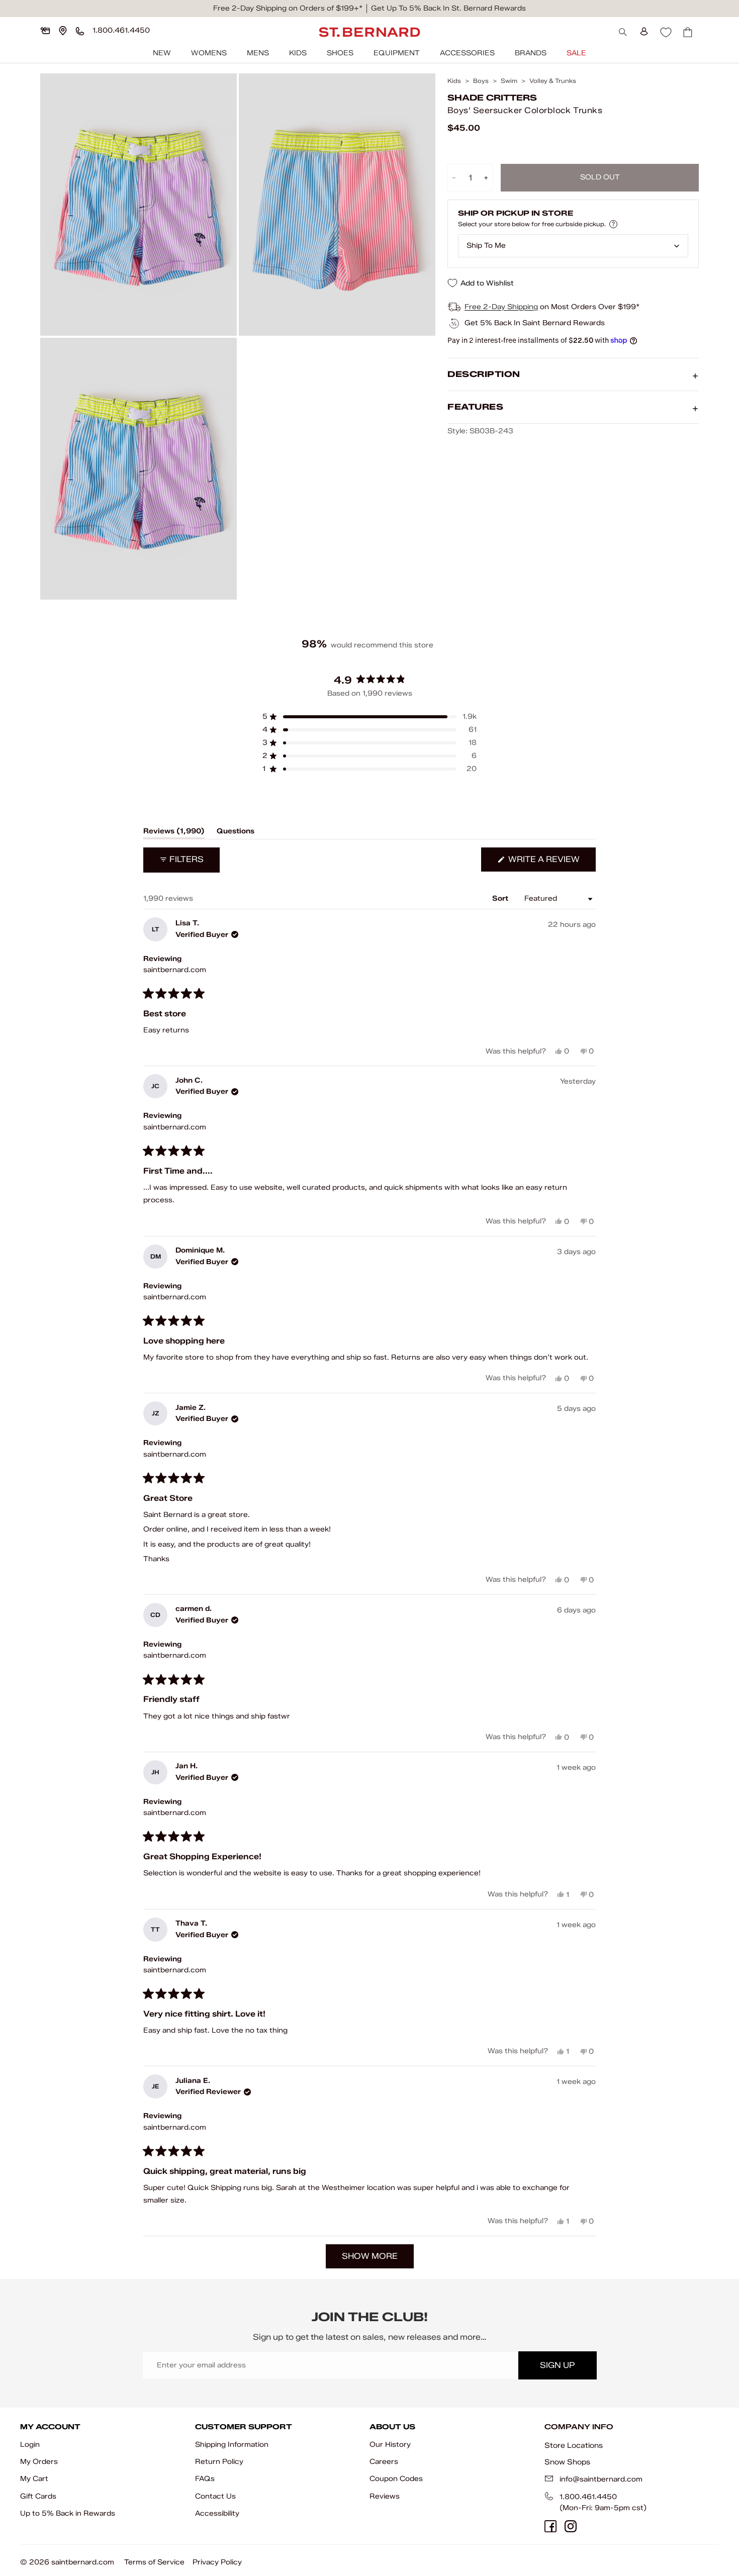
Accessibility (217, 2513)
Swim (509, 81)
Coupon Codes (396, 2479)
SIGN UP (557, 2365)
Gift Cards (38, 2496)
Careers (384, 2462)
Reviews (385, 2496)
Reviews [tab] (174, 833)
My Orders (39, 2462)
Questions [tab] (236, 833)
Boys (481, 81)
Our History (390, 2445)
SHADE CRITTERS (492, 98)
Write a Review (551, 863)
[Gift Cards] (45, 31)
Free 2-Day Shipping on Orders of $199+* (288, 8)
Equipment (397, 53)
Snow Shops (567, 2462)
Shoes (340, 53)
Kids (298, 53)
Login (30, 2445)
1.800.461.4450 (588, 2497)
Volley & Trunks (553, 81)
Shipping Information (232, 2445)
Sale (576, 53)
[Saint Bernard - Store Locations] (63, 31)
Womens (209, 53)
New (162, 53)
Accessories (467, 53)
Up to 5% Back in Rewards (68, 2513)
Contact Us (215, 2496)
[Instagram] (571, 2526)
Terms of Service (154, 2562)
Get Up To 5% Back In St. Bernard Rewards (448, 8)
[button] (369, 717)
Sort (501, 898)
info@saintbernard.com (601, 2479)
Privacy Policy (217, 2562)
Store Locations (574, 2445)
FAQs (205, 2479)
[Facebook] (550, 2526)
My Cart (34, 2479)
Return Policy (219, 2462)
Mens (258, 53)
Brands (531, 53)
